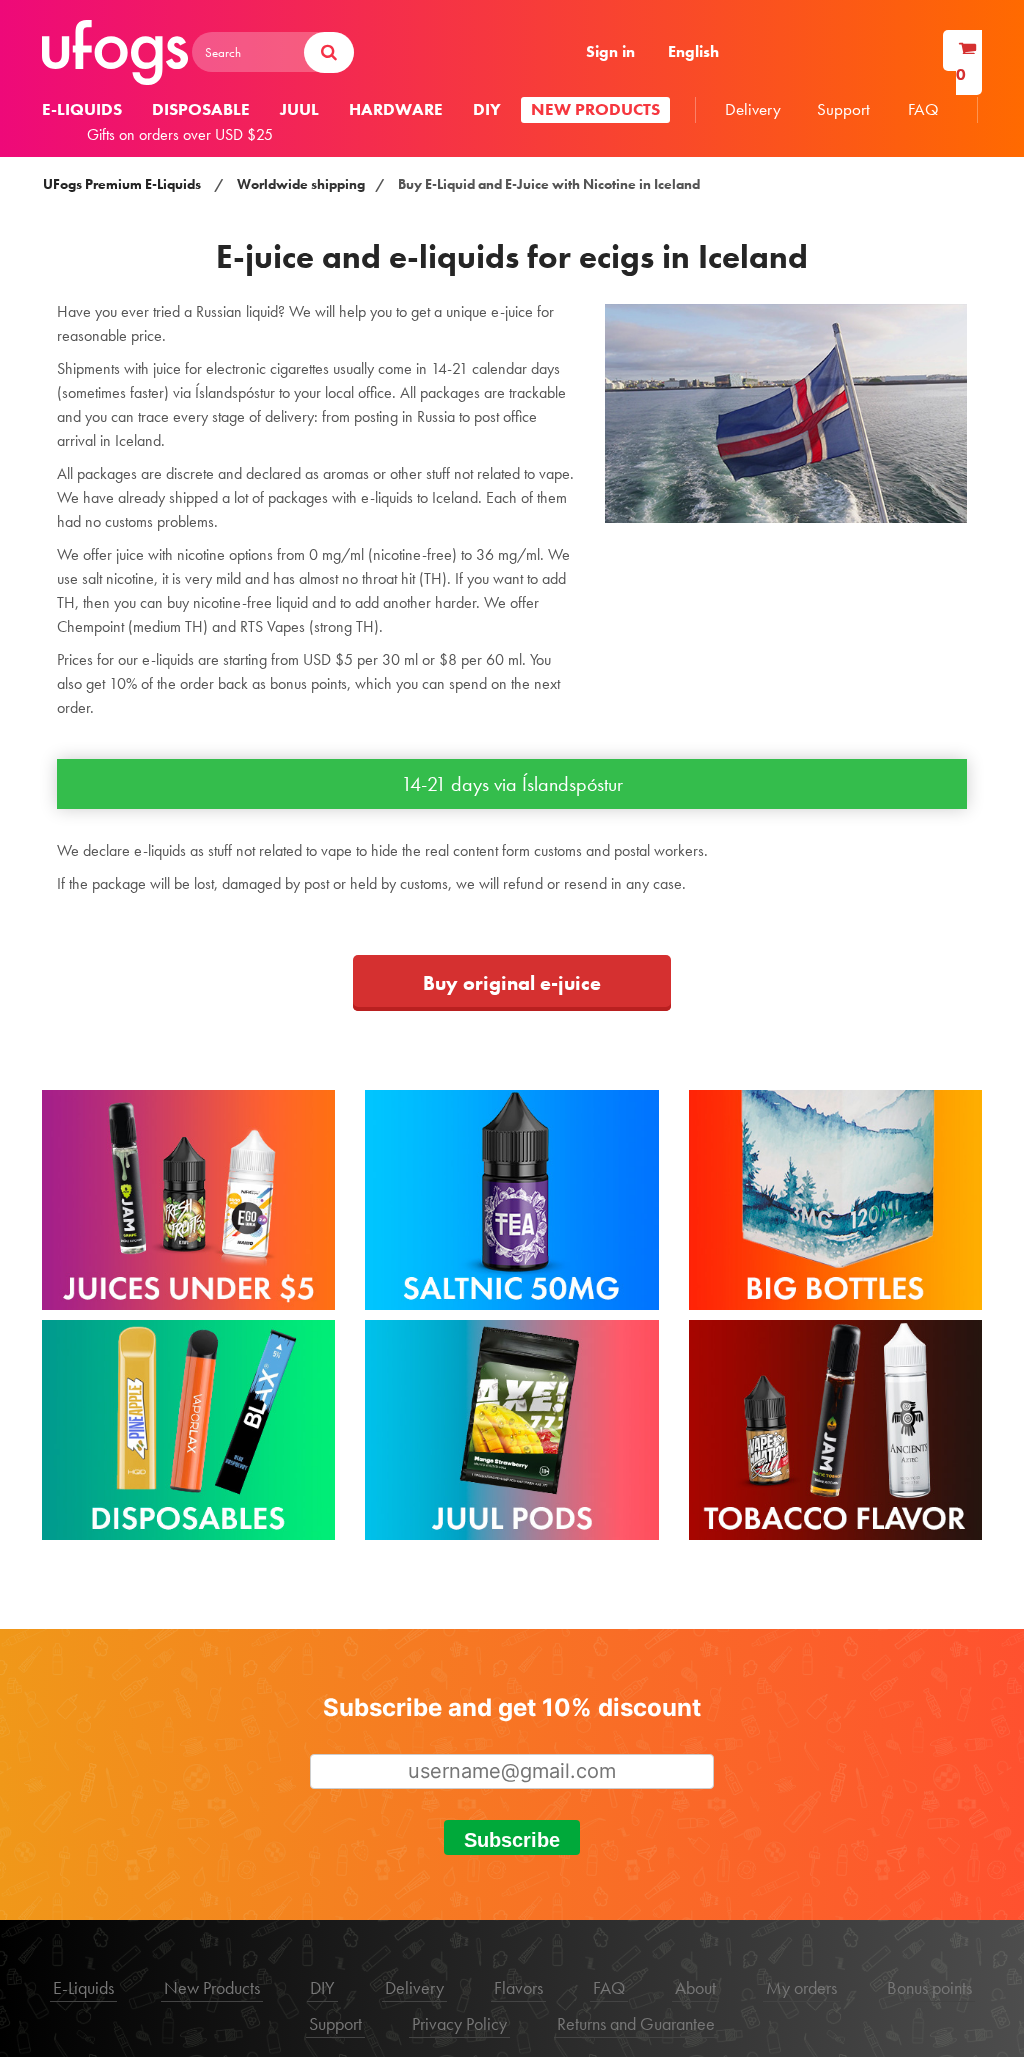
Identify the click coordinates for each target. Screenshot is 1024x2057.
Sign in (610, 51)
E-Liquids (83, 1987)
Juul (299, 109)
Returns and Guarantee (636, 2023)
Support (843, 109)
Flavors (518, 1987)
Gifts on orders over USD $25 (180, 134)
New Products (212, 1987)
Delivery (753, 109)
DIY (487, 109)
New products (595, 109)
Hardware (396, 109)
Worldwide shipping (301, 184)
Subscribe (512, 1840)
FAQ (923, 109)
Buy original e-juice (512, 983)
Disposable (201, 109)
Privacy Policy (459, 2023)
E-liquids (82, 109)
